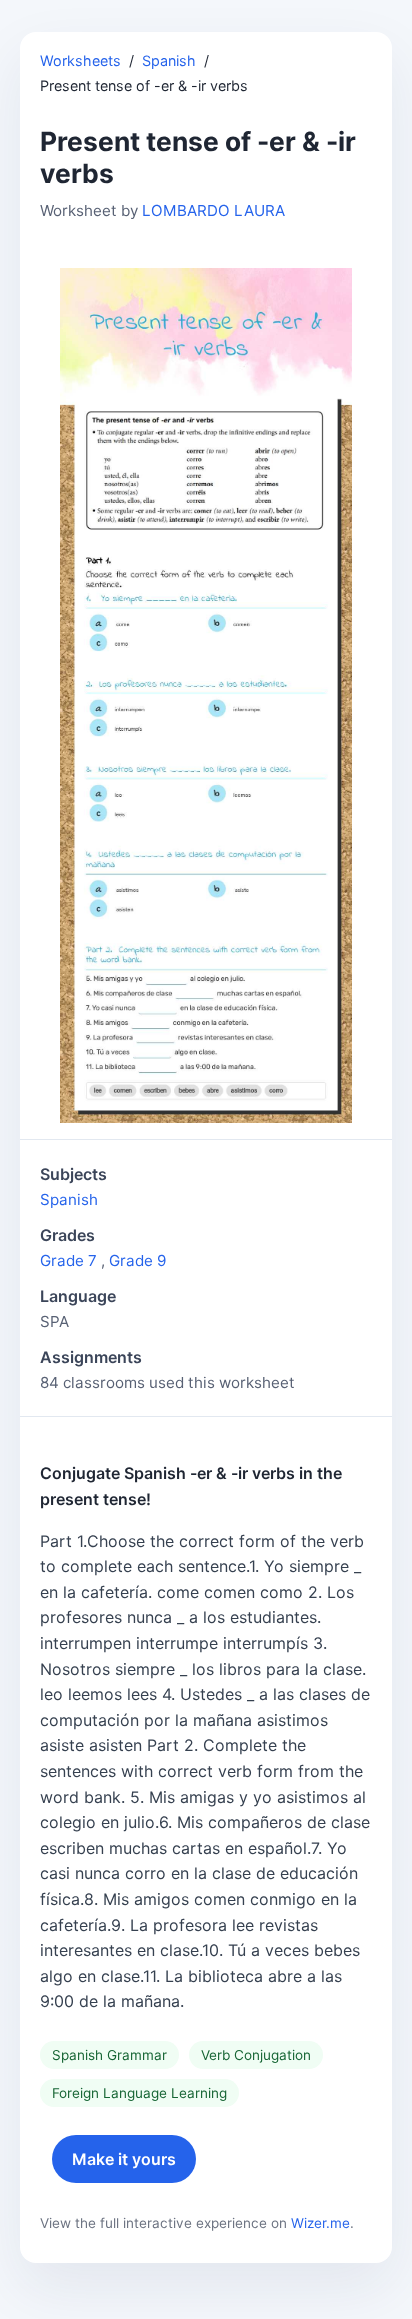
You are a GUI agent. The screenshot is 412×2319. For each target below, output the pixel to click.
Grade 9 (137, 1260)
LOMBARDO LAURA (213, 210)
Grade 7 (68, 1260)
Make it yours (124, 2159)
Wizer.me (320, 2223)
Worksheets (80, 60)
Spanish (169, 60)
